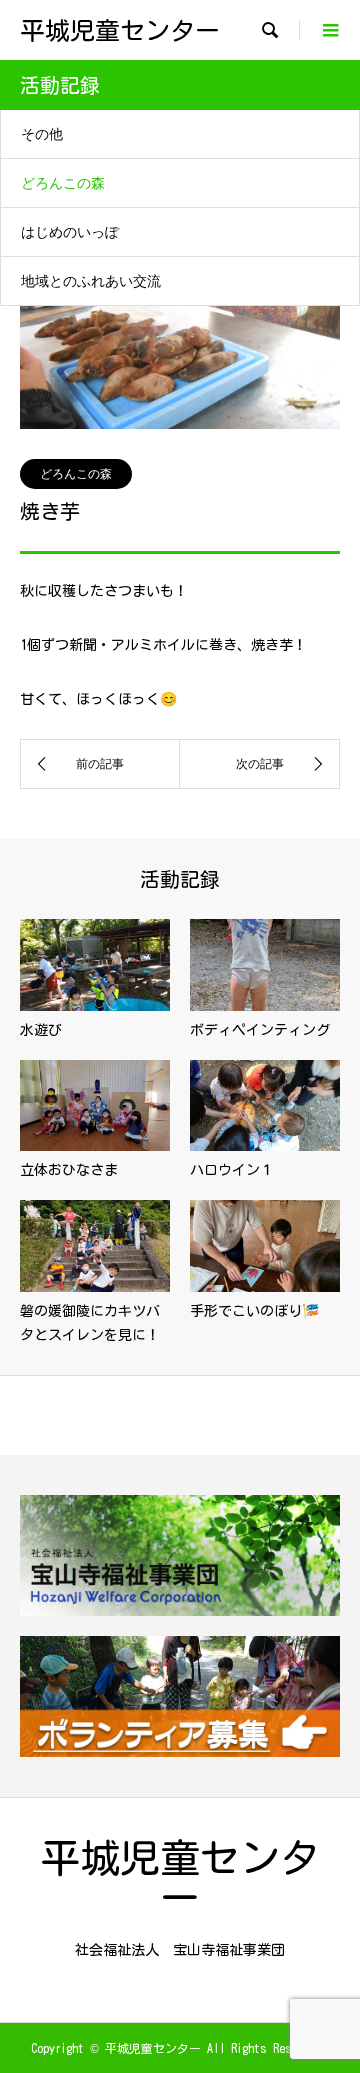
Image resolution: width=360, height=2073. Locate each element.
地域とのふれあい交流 (91, 280)
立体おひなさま (69, 1170)
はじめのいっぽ (70, 231)
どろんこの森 (63, 182)
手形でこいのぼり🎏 (254, 1311)
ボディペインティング (260, 1030)
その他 (42, 133)
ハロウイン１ (232, 1170)
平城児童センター (120, 30)
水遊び (41, 1030)
